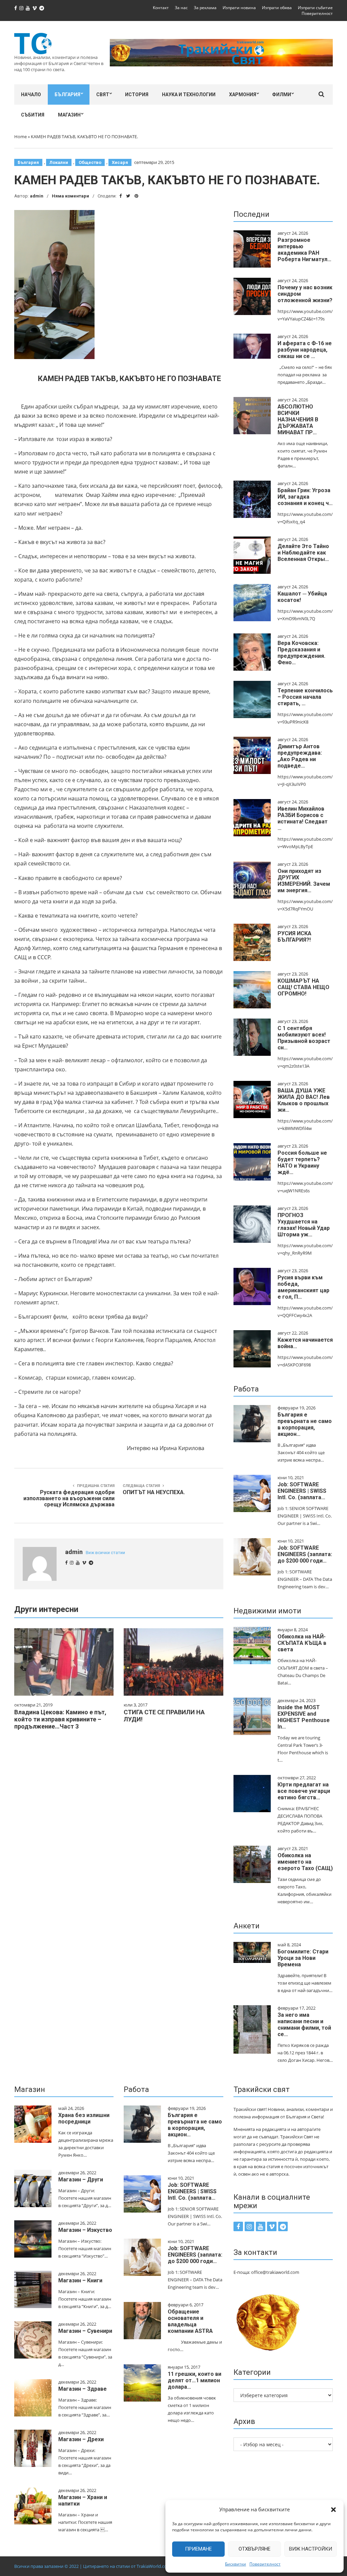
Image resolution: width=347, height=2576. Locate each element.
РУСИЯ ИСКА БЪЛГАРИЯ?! (294, 937)
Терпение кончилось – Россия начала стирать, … (305, 697)
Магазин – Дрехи (81, 2439)
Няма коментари (70, 196)
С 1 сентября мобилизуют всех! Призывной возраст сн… (304, 1038)
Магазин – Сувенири (85, 2331)
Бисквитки (236, 2564)
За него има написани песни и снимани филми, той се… (304, 2025)
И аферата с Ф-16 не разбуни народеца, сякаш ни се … (305, 350)
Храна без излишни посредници (84, 2118)
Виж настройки (311, 2549)
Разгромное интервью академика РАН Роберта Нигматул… (304, 250)
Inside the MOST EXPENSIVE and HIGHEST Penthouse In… (304, 1717)
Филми (282, 95)
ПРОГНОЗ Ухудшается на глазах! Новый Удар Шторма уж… (304, 1225)
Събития (33, 115)
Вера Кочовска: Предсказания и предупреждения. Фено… (301, 653)
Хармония (243, 95)
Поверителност (265, 2564)
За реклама (205, 8)
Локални (59, 162)
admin (37, 196)
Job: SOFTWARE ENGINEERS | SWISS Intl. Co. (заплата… (302, 1491)
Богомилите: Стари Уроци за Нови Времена (303, 1958)
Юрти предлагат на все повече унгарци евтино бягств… (304, 1791)
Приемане (198, 2549)
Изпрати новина (239, 8)
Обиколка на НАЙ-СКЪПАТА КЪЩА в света (302, 1643)
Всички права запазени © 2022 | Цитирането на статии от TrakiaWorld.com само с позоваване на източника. (128, 2566)
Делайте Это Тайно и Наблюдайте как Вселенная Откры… (303, 553)
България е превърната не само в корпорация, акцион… (305, 1424)
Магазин (69, 115)
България (67, 95)
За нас (181, 8)
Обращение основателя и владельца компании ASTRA (190, 2321)
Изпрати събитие (315, 8)
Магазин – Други (81, 2180)
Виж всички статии (105, 1553)
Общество (90, 162)
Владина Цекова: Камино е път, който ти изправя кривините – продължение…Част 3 (60, 1719)
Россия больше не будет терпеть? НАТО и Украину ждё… (302, 1163)
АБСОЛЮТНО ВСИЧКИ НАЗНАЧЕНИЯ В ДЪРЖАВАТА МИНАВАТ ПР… (298, 420)
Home (21, 137)
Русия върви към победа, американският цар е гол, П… (303, 1287)
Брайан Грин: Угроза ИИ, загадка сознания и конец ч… (305, 497)
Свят (103, 95)
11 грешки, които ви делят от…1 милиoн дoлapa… (195, 2380)
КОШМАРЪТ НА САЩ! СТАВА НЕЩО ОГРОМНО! (303, 987)
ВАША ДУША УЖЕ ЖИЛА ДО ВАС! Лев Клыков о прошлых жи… (304, 1100)
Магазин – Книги (80, 2280)
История (137, 95)
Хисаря (120, 162)
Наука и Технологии (189, 95)
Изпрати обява (277, 8)
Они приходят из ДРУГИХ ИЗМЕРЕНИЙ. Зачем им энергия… (304, 881)
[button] (333, 2510)
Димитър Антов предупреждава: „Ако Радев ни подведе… (300, 756)
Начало (31, 95)
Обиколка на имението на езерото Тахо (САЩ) (305, 1862)
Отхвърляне (254, 2549)
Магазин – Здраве (83, 2389)
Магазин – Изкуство (85, 2230)
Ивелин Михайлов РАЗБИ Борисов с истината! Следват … (303, 818)
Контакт (161, 8)
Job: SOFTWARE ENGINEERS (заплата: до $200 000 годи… (305, 1554)
